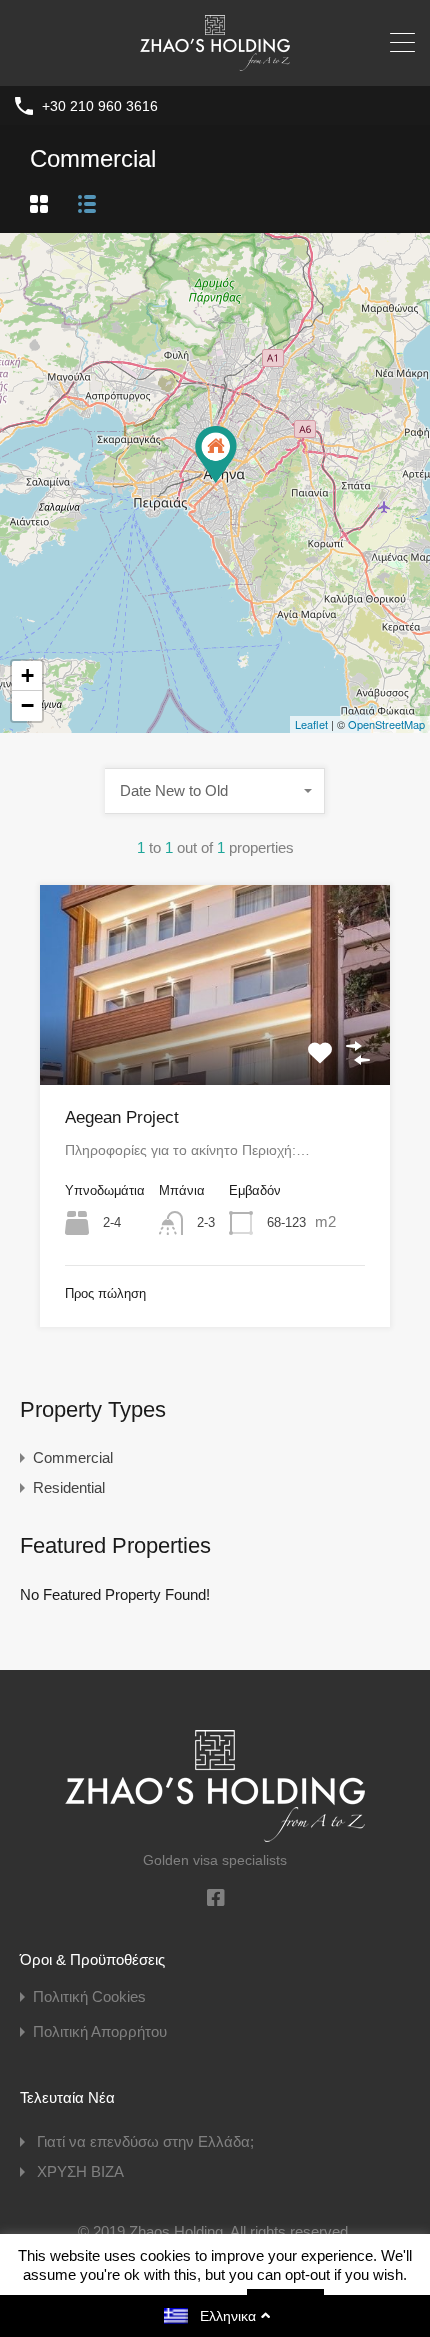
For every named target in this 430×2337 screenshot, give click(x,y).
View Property (215, 1044)
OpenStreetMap (386, 724)
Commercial (73, 1457)
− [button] (27, 705)
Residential (69, 1487)
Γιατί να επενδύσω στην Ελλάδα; (145, 2141)
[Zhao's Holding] (215, 61)
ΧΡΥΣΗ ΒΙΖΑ (80, 2171)
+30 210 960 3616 (100, 106)
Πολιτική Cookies (89, 1996)
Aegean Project (122, 1117)
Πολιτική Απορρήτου (100, 2031)
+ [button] (27, 675)
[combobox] (215, 791)
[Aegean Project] (216, 454)
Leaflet (311, 724)
